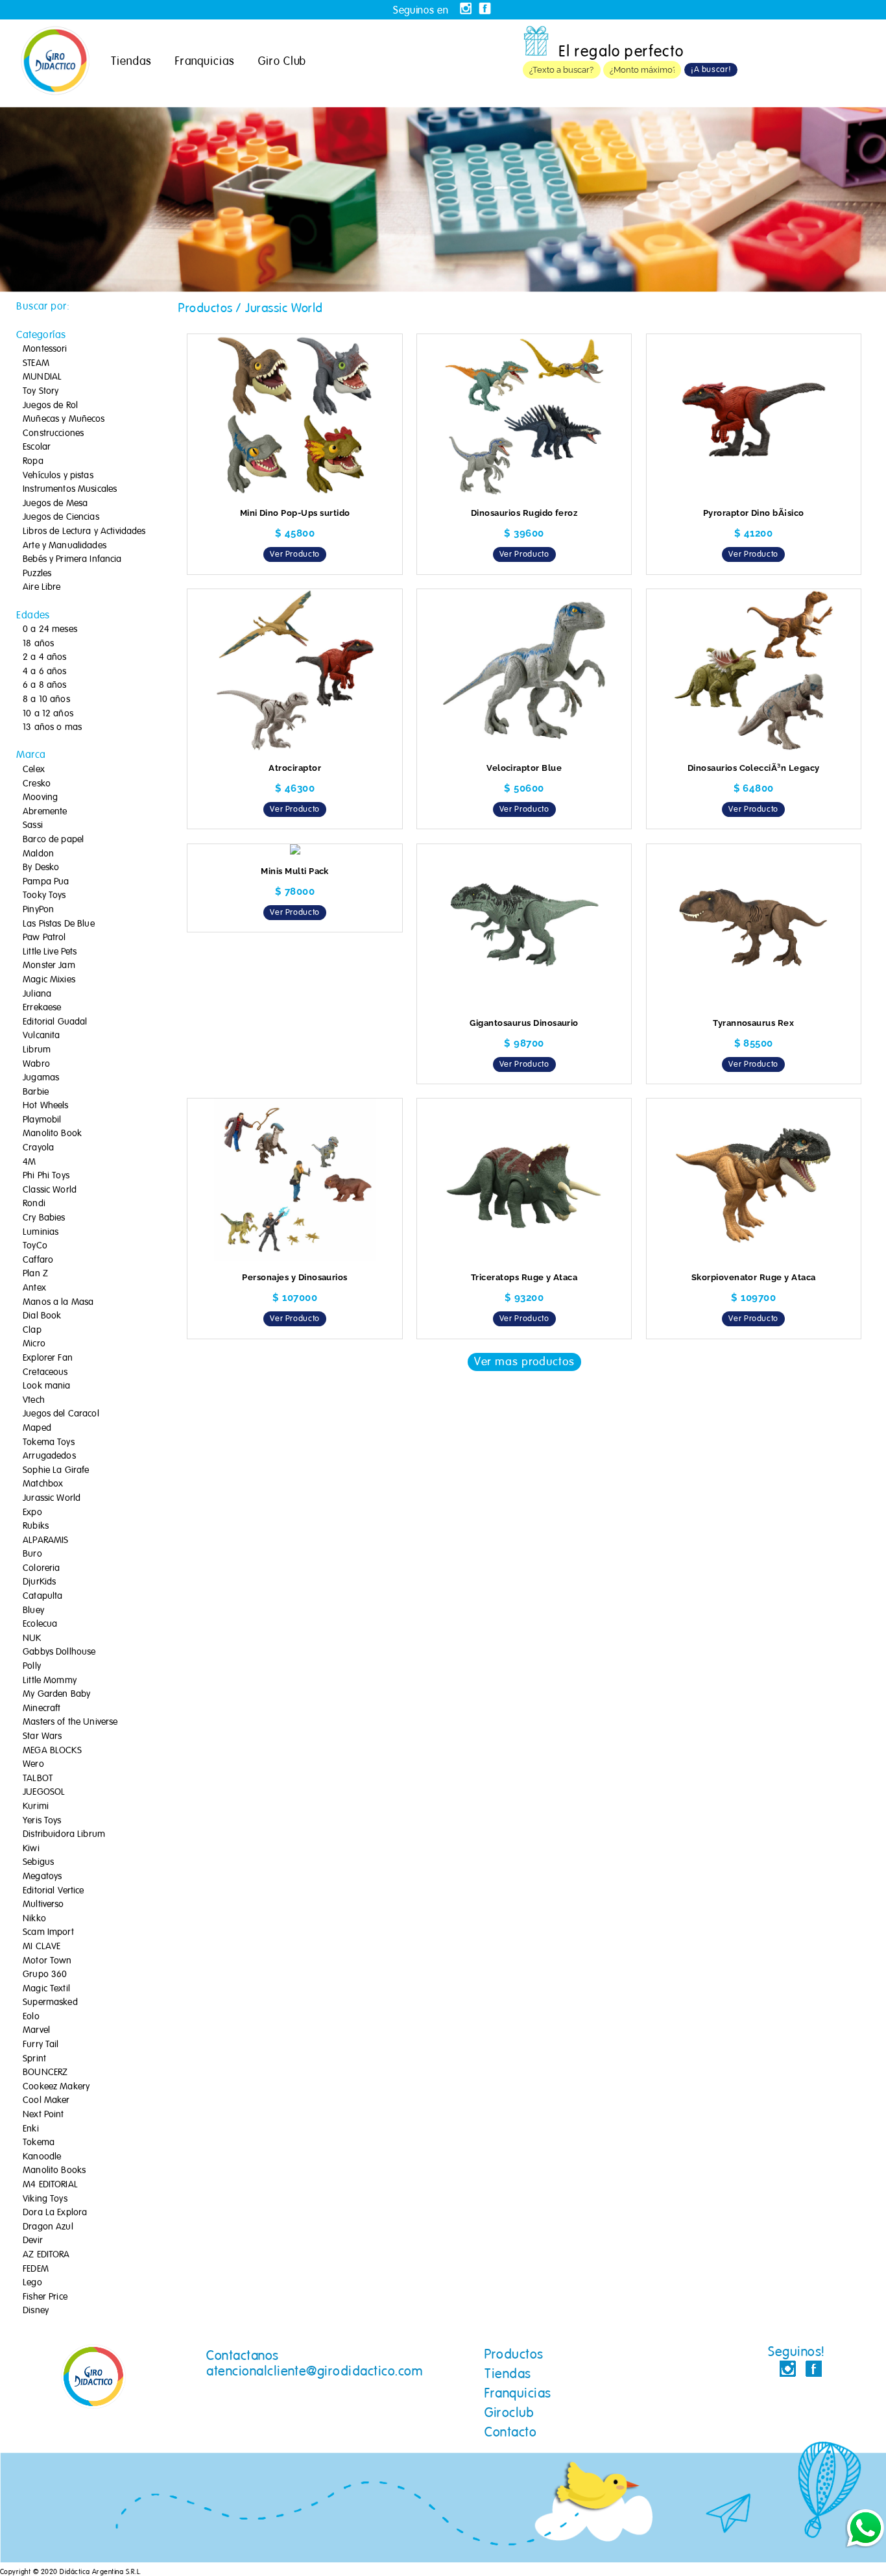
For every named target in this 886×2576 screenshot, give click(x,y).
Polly (32, 1666)
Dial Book (42, 1316)
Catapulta (42, 1596)
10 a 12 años (48, 714)
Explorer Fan (48, 1358)
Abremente (45, 812)
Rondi (34, 1204)
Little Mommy (50, 1681)
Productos (514, 2354)
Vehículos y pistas (58, 476)
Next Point (43, 2115)
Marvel (36, 2030)
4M (29, 1162)
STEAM (36, 363)
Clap (32, 1330)
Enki (31, 2129)
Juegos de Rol (50, 406)
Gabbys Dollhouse (59, 1652)
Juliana (37, 994)
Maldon (38, 854)
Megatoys (42, 1877)
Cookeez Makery (56, 2087)
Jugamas (41, 1078)
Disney (36, 2311)
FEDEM (36, 2269)
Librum (37, 1050)
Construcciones (53, 433)
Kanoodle (42, 2157)
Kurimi (36, 1806)
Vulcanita (41, 1036)
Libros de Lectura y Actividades (84, 531)
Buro (32, 1554)
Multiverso (43, 1904)
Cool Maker (46, 2100)
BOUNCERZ (45, 2072)
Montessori (45, 349)
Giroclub (509, 2412)
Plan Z (35, 1274)
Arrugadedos (49, 1456)
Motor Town (47, 1961)
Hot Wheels (45, 1106)
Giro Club (282, 61)
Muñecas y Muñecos (64, 419)
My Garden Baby (56, 1694)
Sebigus (38, 1862)
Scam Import (48, 1932)
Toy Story (41, 391)
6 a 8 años (44, 685)
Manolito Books (54, 2170)
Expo (32, 1513)
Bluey (33, 1610)
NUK (32, 1638)
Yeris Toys (42, 1821)
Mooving (40, 797)
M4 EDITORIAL (50, 2185)
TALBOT (38, 1779)
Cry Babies (44, 1218)
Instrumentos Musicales (70, 489)
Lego (32, 2283)
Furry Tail (41, 2045)
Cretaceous (45, 1372)
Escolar (37, 447)
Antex (34, 1288)
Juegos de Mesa (55, 504)
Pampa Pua (46, 882)
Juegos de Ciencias (61, 517)
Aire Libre (42, 587)
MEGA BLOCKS (52, 1751)
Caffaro (38, 1260)
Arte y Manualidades (65, 546)
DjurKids (39, 1582)
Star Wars (42, 1736)
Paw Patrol (44, 938)
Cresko (37, 784)
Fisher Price (45, 2297)
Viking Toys (45, 2199)
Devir (33, 2241)
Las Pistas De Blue (59, 924)
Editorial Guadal (55, 1022)
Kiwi (31, 1849)
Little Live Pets (50, 952)
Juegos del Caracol (61, 1414)
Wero (33, 1764)
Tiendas (131, 61)
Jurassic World (52, 1498)
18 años (38, 644)
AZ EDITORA (46, 2255)
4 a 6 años (44, 672)
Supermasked (50, 2002)
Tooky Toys (44, 895)
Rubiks (36, 1526)
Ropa (33, 461)
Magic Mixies (49, 980)
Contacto (510, 2432)
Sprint (34, 2059)
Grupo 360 (45, 1975)
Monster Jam (49, 966)
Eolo (31, 2017)
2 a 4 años (44, 657)
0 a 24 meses (50, 629)
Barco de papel (53, 840)
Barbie (36, 1092)
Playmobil (42, 1120)
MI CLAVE (42, 1947)
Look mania (46, 1386)
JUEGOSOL (44, 1792)
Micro (34, 1344)
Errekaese (42, 1008)
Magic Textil (46, 1989)
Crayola (38, 1148)
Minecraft (42, 1708)
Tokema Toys (49, 1442)
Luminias (41, 1232)
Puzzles (37, 574)
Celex (34, 770)
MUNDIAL (42, 377)
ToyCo (35, 1246)
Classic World (50, 1190)
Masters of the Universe (70, 1722)
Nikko (34, 1919)
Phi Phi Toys (46, 1176)
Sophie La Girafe (56, 1470)
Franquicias (205, 61)
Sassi (33, 825)
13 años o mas (52, 727)
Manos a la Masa (58, 1302)
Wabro (36, 1064)
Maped (37, 1428)
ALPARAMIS (45, 1540)
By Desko (41, 868)
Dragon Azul (48, 2227)
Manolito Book (52, 1134)
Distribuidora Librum (64, 1834)
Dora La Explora (55, 2213)
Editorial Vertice (53, 1891)
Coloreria (41, 1568)
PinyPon (38, 910)
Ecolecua (40, 1624)
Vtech (34, 1400)
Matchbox (43, 1484)
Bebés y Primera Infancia (72, 559)
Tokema (39, 2143)
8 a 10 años (46, 699)
